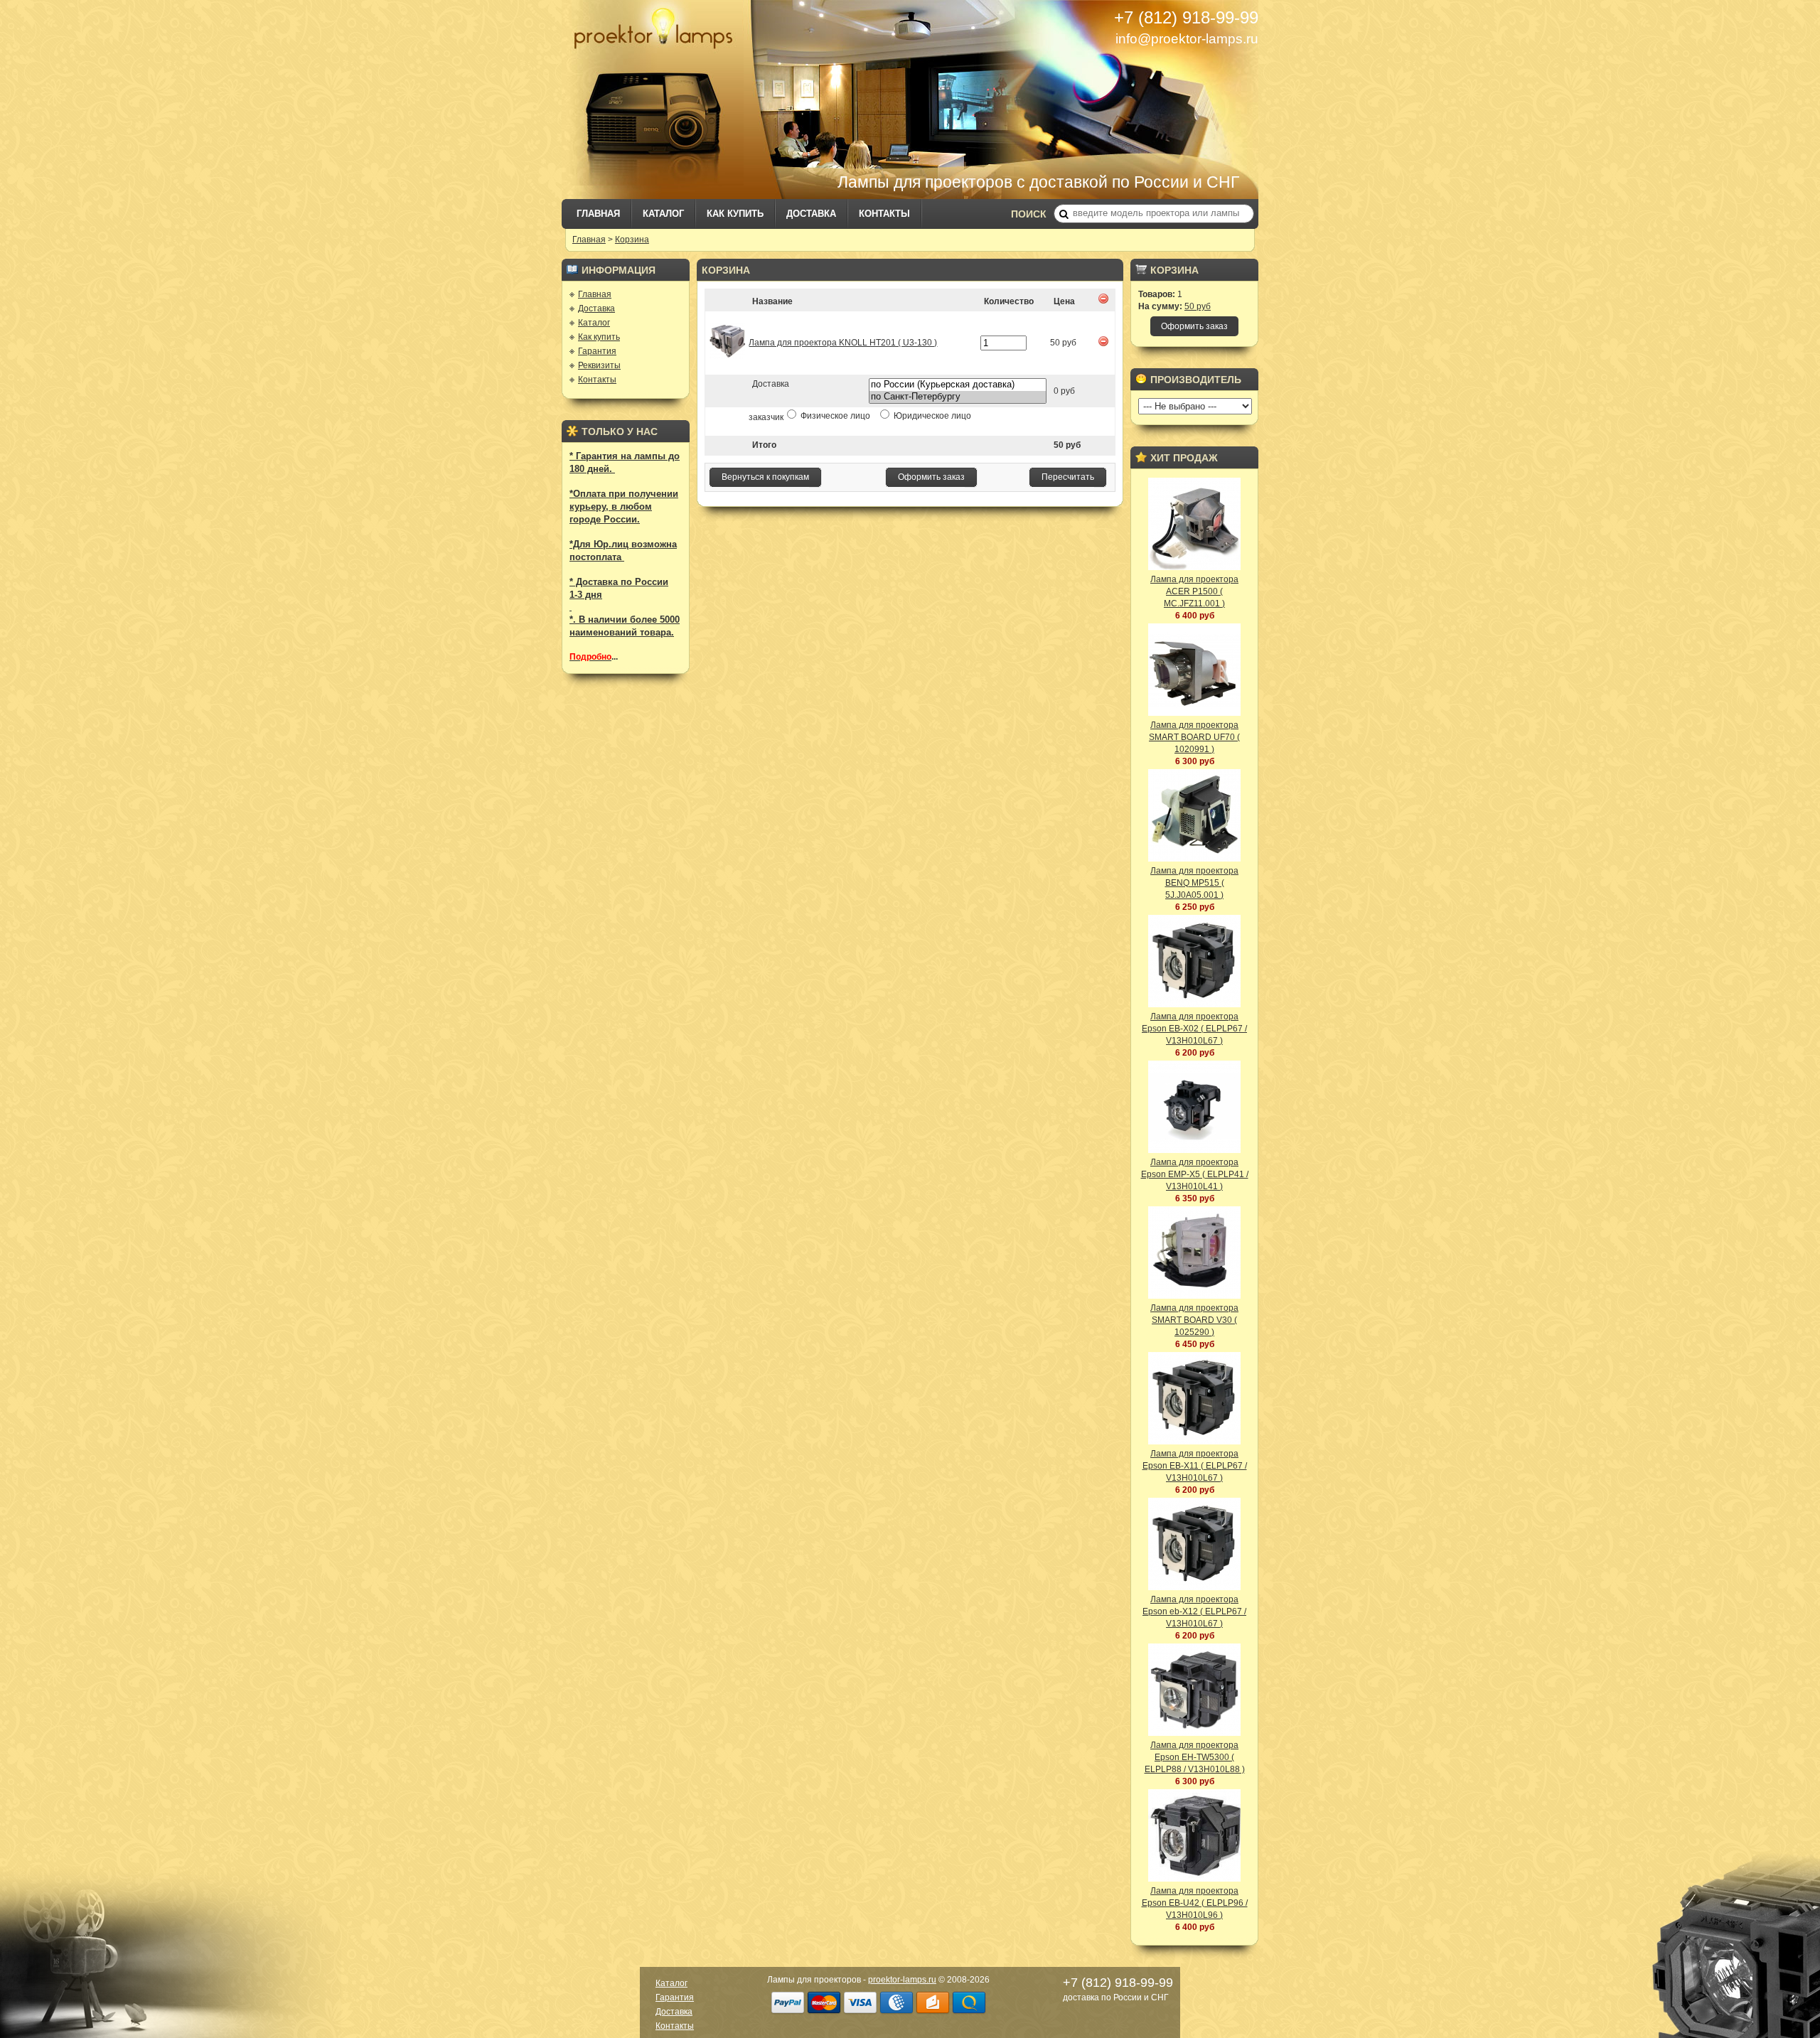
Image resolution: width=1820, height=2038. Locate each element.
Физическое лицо (835, 416)
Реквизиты (599, 365)
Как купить (735, 214)
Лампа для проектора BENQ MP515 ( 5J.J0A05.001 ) (1194, 883)
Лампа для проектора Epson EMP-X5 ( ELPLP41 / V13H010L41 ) (1195, 1174)
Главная (598, 214)
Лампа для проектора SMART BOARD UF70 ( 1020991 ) (1194, 737)
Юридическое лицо (931, 416)
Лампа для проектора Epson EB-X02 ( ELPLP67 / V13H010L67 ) (1194, 1029)
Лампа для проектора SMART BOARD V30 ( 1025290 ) (1194, 1320)
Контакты (884, 214)
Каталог (663, 214)
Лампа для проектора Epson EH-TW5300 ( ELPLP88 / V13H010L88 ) (1195, 1757)
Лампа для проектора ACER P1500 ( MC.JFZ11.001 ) (1194, 591)
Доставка (811, 214)
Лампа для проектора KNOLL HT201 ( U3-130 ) (843, 343)
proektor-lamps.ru (902, 1980)
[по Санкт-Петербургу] (958, 397)
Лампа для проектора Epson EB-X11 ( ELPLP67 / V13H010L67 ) (1195, 1466)
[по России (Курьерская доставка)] (958, 385)
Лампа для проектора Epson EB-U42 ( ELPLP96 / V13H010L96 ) (1195, 1903)
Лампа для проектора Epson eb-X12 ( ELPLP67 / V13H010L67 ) (1194, 1611)
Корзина (632, 240)
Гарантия (597, 351)
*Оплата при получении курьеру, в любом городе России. (624, 506)
